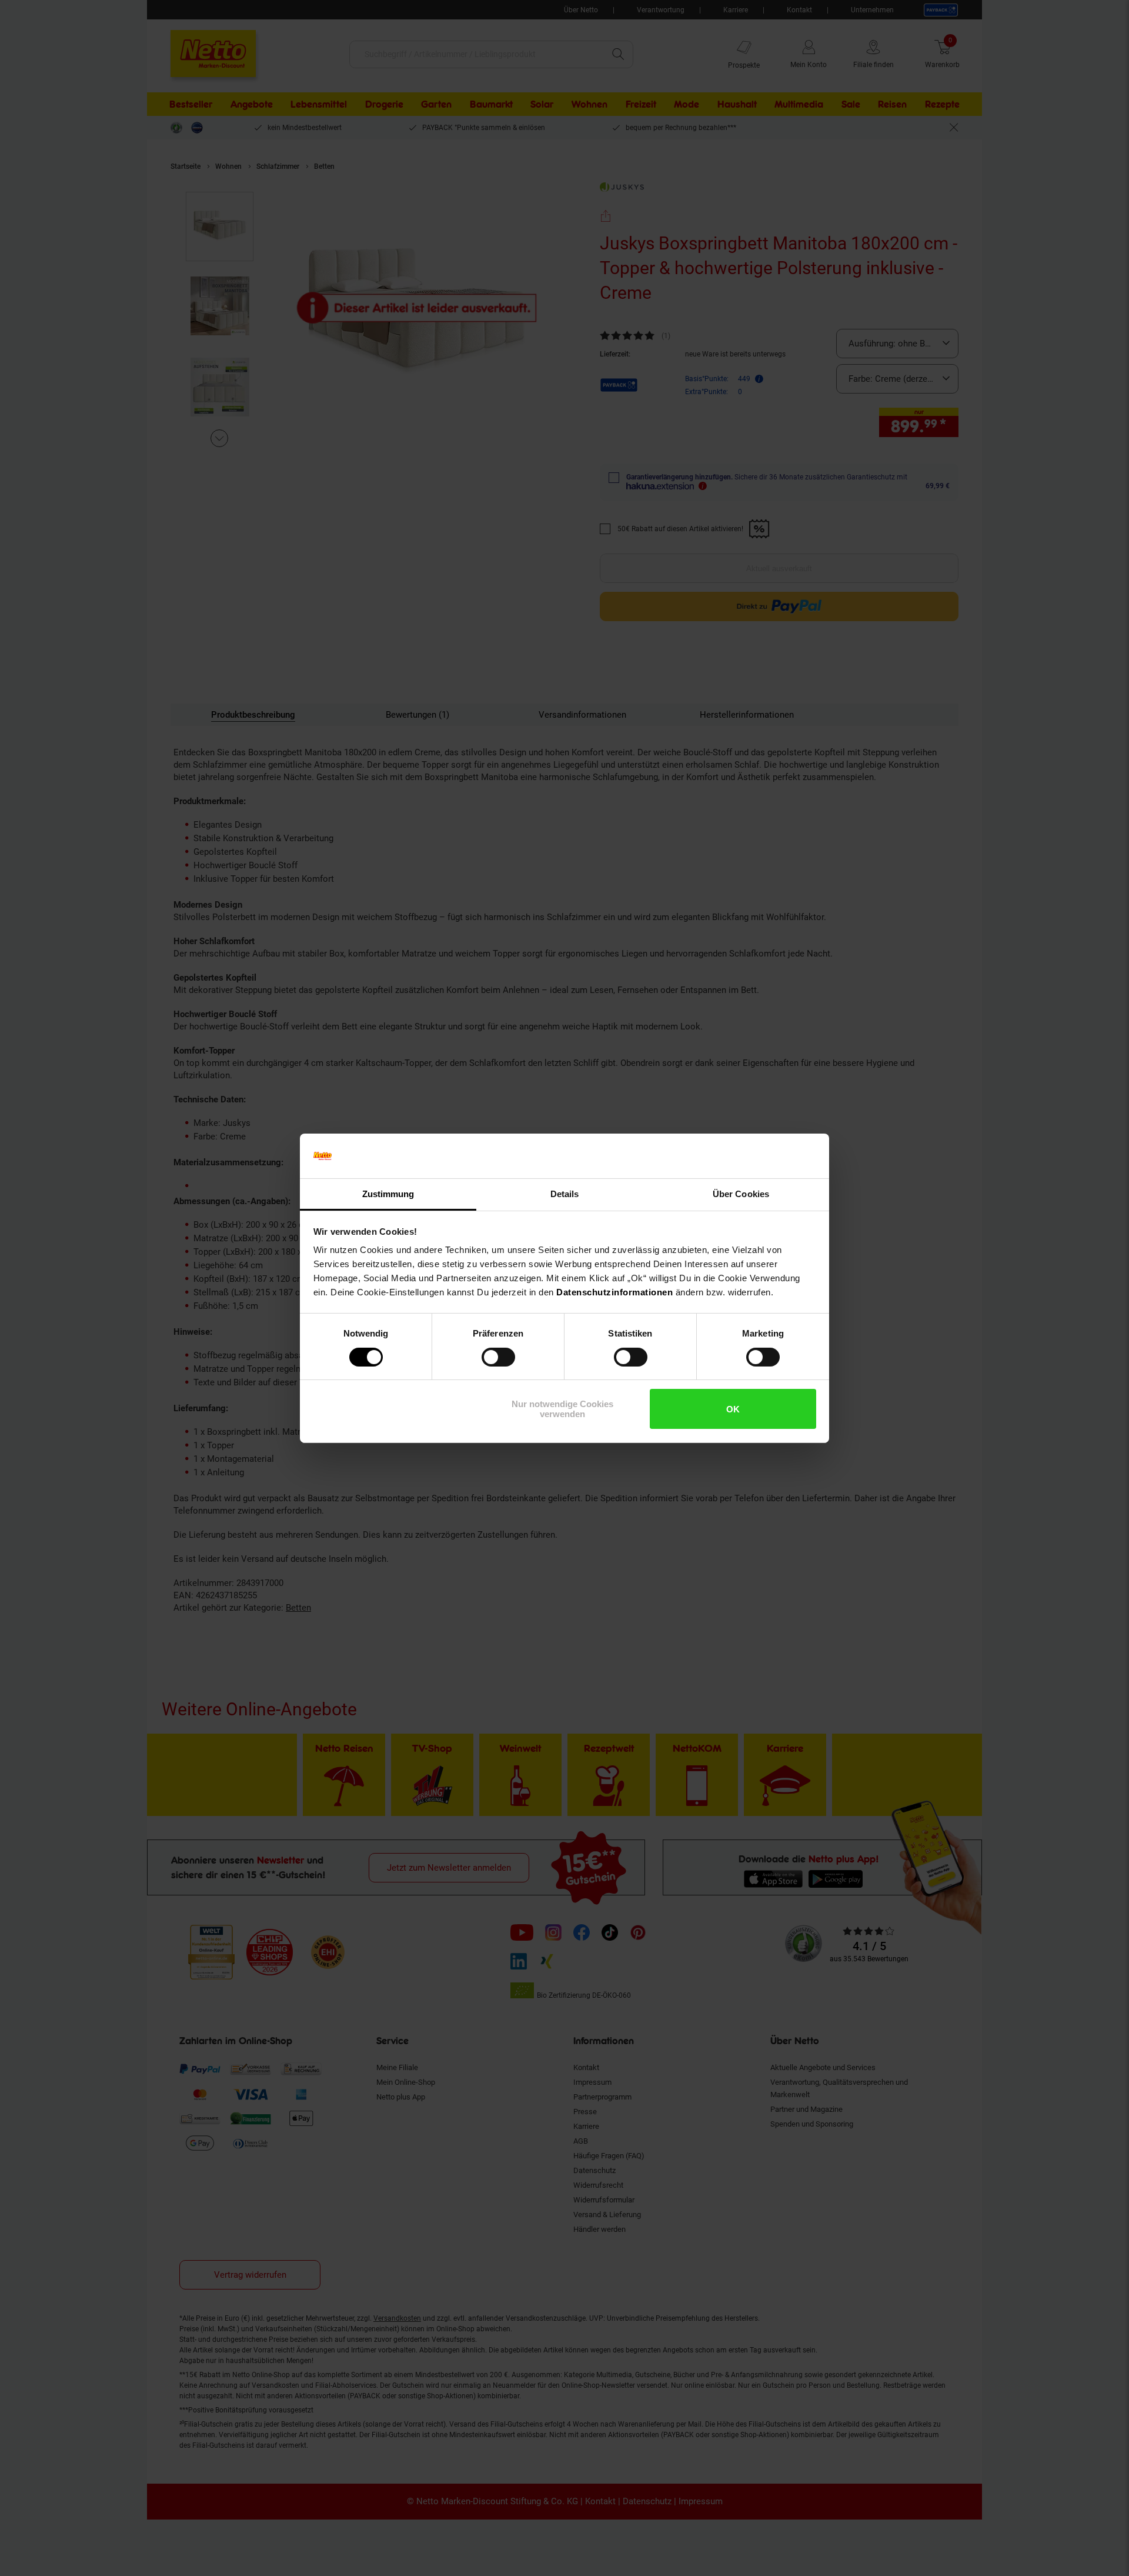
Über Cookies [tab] (741, 1194)
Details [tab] (565, 1194)
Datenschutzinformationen (614, 1292)
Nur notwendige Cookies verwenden (562, 1409)
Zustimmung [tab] (388, 1194)
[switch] (498, 1357)
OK (733, 1409)
